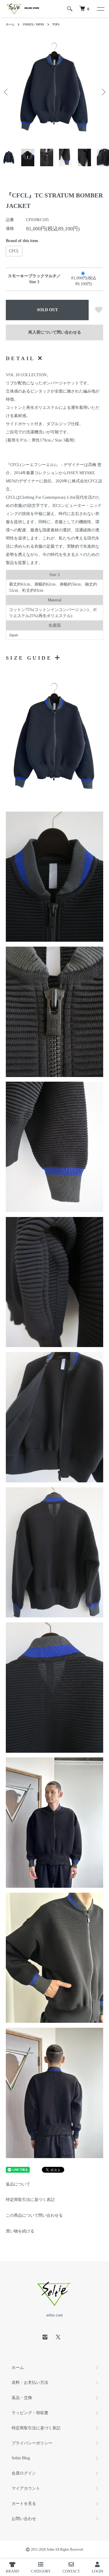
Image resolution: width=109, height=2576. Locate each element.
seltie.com (54, 2315)
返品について (18, 2184)
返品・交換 (22, 2398)
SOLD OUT (47, 310)
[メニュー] (100, 9)
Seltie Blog (21, 2458)
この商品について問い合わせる (34, 2215)
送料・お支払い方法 (30, 2383)
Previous (7, 92)
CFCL (14, 251)
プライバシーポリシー (32, 2443)
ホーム (10, 24)
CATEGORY (41, 2571)
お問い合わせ (24, 2519)
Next (102, 92)
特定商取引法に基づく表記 (30, 2200)
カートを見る (24, 2504)
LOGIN (98, 2571)
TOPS (56, 24)
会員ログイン (24, 2473)
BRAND (12, 2571)
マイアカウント (26, 2488)
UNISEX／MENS (33, 24)
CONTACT (71, 2571)
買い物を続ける (20, 2231)
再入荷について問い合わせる (55, 332)
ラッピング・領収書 (30, 2413)
